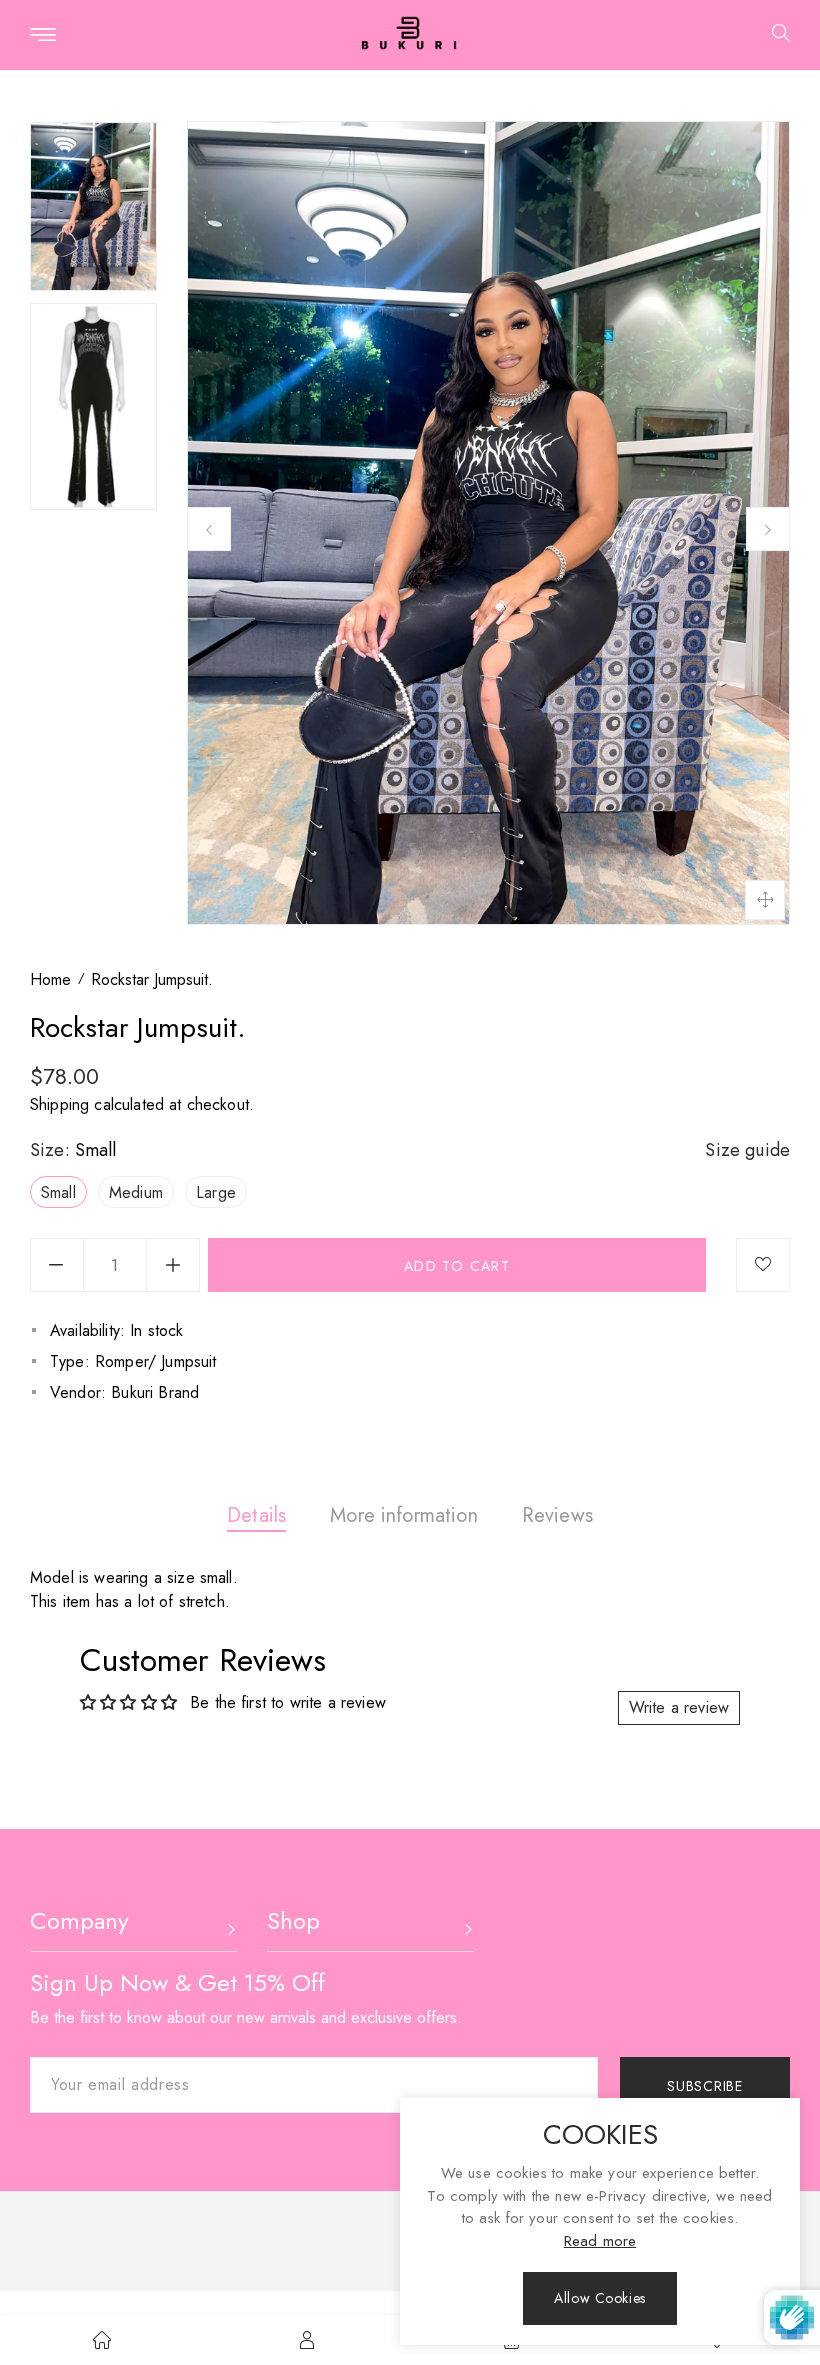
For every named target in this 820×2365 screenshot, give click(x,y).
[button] (773, 35)
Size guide (747, 1150)
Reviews (557, 1515)
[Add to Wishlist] (763, 1265)
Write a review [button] (679, 1707)
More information (404, 1515)
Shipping (59, 1104)
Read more (600, 2241)
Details (256, 1515)
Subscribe (704, 2086)
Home (50, 979)
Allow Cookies (599, 2298)
